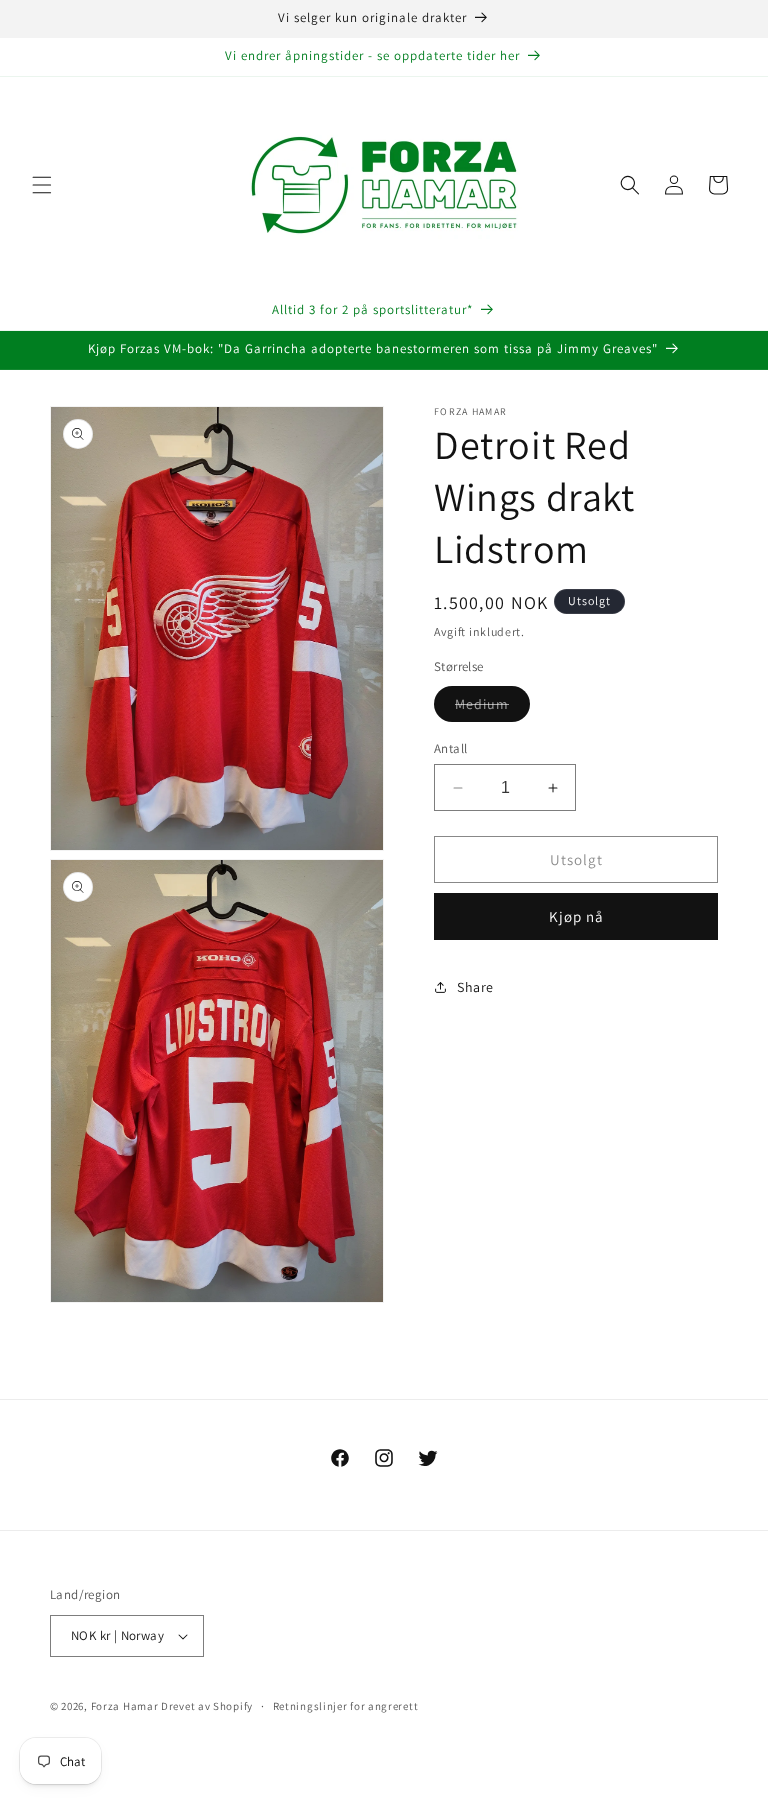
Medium (492, 708)
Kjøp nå (576, 916)
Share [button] (475, 987)
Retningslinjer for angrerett (346, 1706)
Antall (450, 748)
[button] (42, 185)
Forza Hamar (125, 1706)
